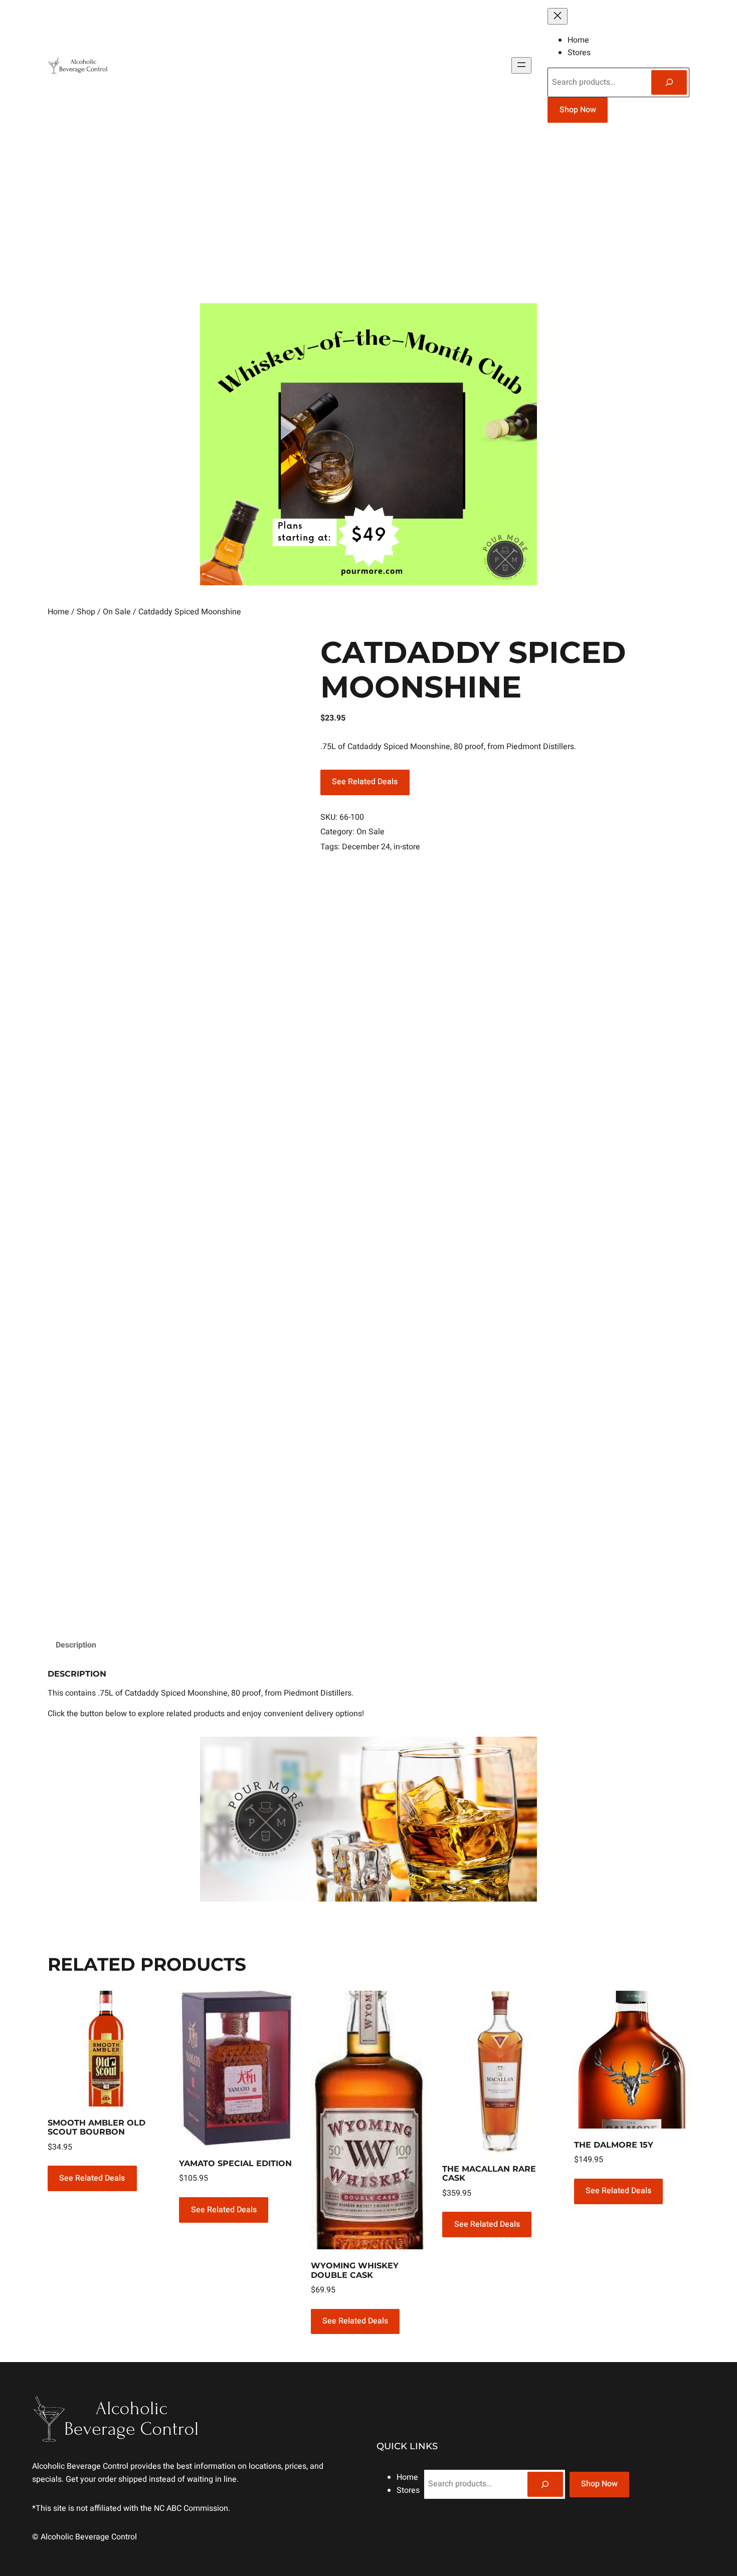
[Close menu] (558, 16)
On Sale (117, 612)
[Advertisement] (368, 217)
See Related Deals (365, 782)
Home (58, 612)
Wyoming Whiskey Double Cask (355, 2270)
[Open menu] (521, 65)
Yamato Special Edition (235, 2164)
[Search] (669, 82)
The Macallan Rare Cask (489, 2174)
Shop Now (578, 110)
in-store (407, 847)
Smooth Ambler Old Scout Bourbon (97, 2128)
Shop (86, 612)
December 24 (366, 847)
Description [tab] (76, 1645)
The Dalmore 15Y (614, 2145)
